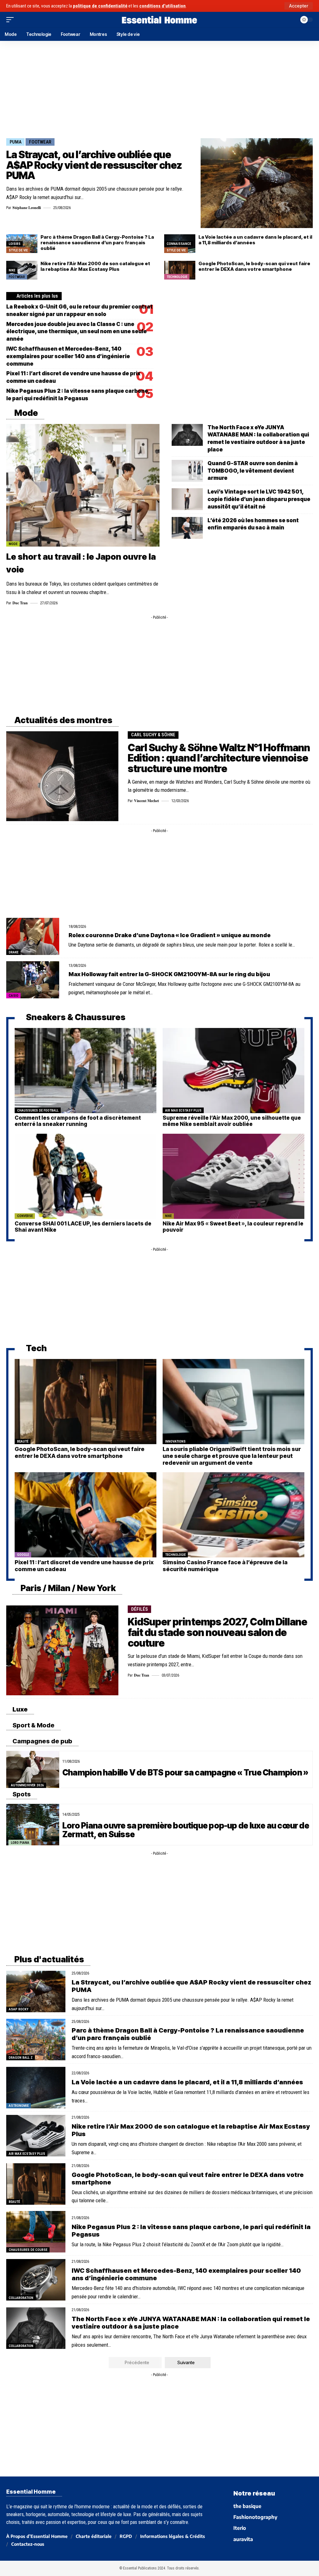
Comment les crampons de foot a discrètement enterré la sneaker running (78, 1121)
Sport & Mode (33, 1725)
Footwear (40, 142)
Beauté (23, 1441)
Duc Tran (20, 603)
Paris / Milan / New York (67, 1588)
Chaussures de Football (38, 1110)
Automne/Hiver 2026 (27, 1785)
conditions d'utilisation (162, 6)
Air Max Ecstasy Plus (183, 1110)
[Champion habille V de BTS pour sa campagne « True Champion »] (33, 1769)
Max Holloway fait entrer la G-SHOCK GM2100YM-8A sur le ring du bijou (169, 974)
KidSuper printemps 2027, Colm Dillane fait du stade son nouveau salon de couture (217, 1632)
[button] (299, 6)
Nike (12, 270)
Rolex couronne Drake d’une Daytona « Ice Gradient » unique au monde (170, 935)
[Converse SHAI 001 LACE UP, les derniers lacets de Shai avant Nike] (86, 1176)
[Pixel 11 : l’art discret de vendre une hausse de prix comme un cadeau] (86, 1515)
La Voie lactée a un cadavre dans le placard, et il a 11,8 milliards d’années (255, 240)
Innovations (175, 1441)
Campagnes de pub (42, 1741)
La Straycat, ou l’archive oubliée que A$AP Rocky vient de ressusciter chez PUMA (94, 165)
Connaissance (179, 244)
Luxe (19, 1709)
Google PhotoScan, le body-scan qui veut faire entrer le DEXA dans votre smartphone (254, 266)
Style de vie (18, 250)
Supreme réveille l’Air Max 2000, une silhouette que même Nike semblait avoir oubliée (232, 1121)
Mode (25, 413)
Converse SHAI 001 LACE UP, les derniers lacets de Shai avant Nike (83, 1227)
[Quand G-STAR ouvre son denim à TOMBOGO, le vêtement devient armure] (187, 471)
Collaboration (21, 2298)
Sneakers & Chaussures (75, 1017)
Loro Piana (20, 1843)
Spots (21, 1794)
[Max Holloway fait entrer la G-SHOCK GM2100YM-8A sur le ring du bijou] (33, 980)
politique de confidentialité (100, 6)
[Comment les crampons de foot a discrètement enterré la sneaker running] (86, 1071)
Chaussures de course (28, 2250)
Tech (36, 1348)
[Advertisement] (159, 88)
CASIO (14, 996)
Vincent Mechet (146, 801)
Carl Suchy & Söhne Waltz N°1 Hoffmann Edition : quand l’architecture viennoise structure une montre (219, 758)
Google (23, 1555)
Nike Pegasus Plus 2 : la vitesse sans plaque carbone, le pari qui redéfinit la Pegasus (191, 2231)
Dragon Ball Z (21, 2058)
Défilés (140, 1609)
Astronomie (19, 2106)
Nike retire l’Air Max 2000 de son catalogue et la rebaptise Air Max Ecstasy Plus (95, 266)
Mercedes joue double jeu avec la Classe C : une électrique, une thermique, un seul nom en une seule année (76, 332)
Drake (14, 952)
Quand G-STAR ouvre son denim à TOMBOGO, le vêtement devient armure (253, 471)
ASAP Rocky (19, 2009)
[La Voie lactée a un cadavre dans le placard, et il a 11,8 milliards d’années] (36, 2088)
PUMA (16, 142)
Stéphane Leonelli (27, 208)
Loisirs (15, 244)
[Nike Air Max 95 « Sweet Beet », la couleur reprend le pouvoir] (233, 1176)
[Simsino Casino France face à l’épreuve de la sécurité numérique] (233, 1515)
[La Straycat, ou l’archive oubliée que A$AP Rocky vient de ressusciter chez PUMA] (257, 183)
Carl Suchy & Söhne (153, 735)
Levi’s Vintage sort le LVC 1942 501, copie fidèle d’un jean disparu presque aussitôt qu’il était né (259, 499)
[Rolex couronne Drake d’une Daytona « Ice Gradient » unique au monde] (33, 936)
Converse (25, 1216)
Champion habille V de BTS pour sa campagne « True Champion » (185, 1773)
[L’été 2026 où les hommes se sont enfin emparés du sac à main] (187, 528)
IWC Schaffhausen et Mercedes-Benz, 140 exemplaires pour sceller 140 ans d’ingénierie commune (68, 356)
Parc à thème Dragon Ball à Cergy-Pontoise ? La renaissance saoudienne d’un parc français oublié (97, 243)
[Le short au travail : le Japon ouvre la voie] (83, 485)
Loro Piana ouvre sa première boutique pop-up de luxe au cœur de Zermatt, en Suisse (186, 1830)
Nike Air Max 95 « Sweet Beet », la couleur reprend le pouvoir (233, 1227)
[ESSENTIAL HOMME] (159, 20)
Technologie (177, 277)
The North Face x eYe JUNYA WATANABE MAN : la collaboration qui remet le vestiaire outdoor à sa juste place (191, 2323)
